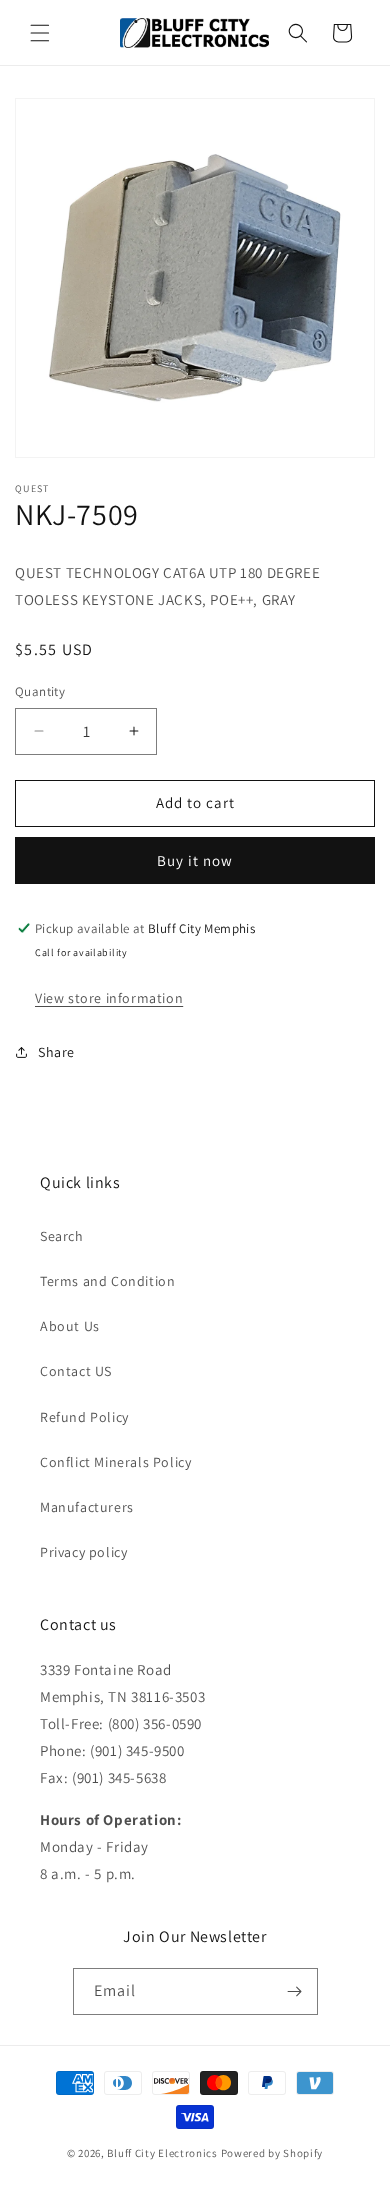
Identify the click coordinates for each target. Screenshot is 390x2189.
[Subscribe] (295, 1991)
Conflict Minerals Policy (115, 1462)
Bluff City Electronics (163, 2153)
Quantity (40, 691)
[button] (40, 33)
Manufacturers (87, 1507)
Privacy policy (83, 1552)
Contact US (76, 1371)
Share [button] (56, 1052)
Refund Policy (84, 1417)
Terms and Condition (107, 1281)
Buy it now (195, 860)
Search (62, 1236)
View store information (109, 998)
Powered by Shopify (272, 2153)
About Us (70, 1326)
